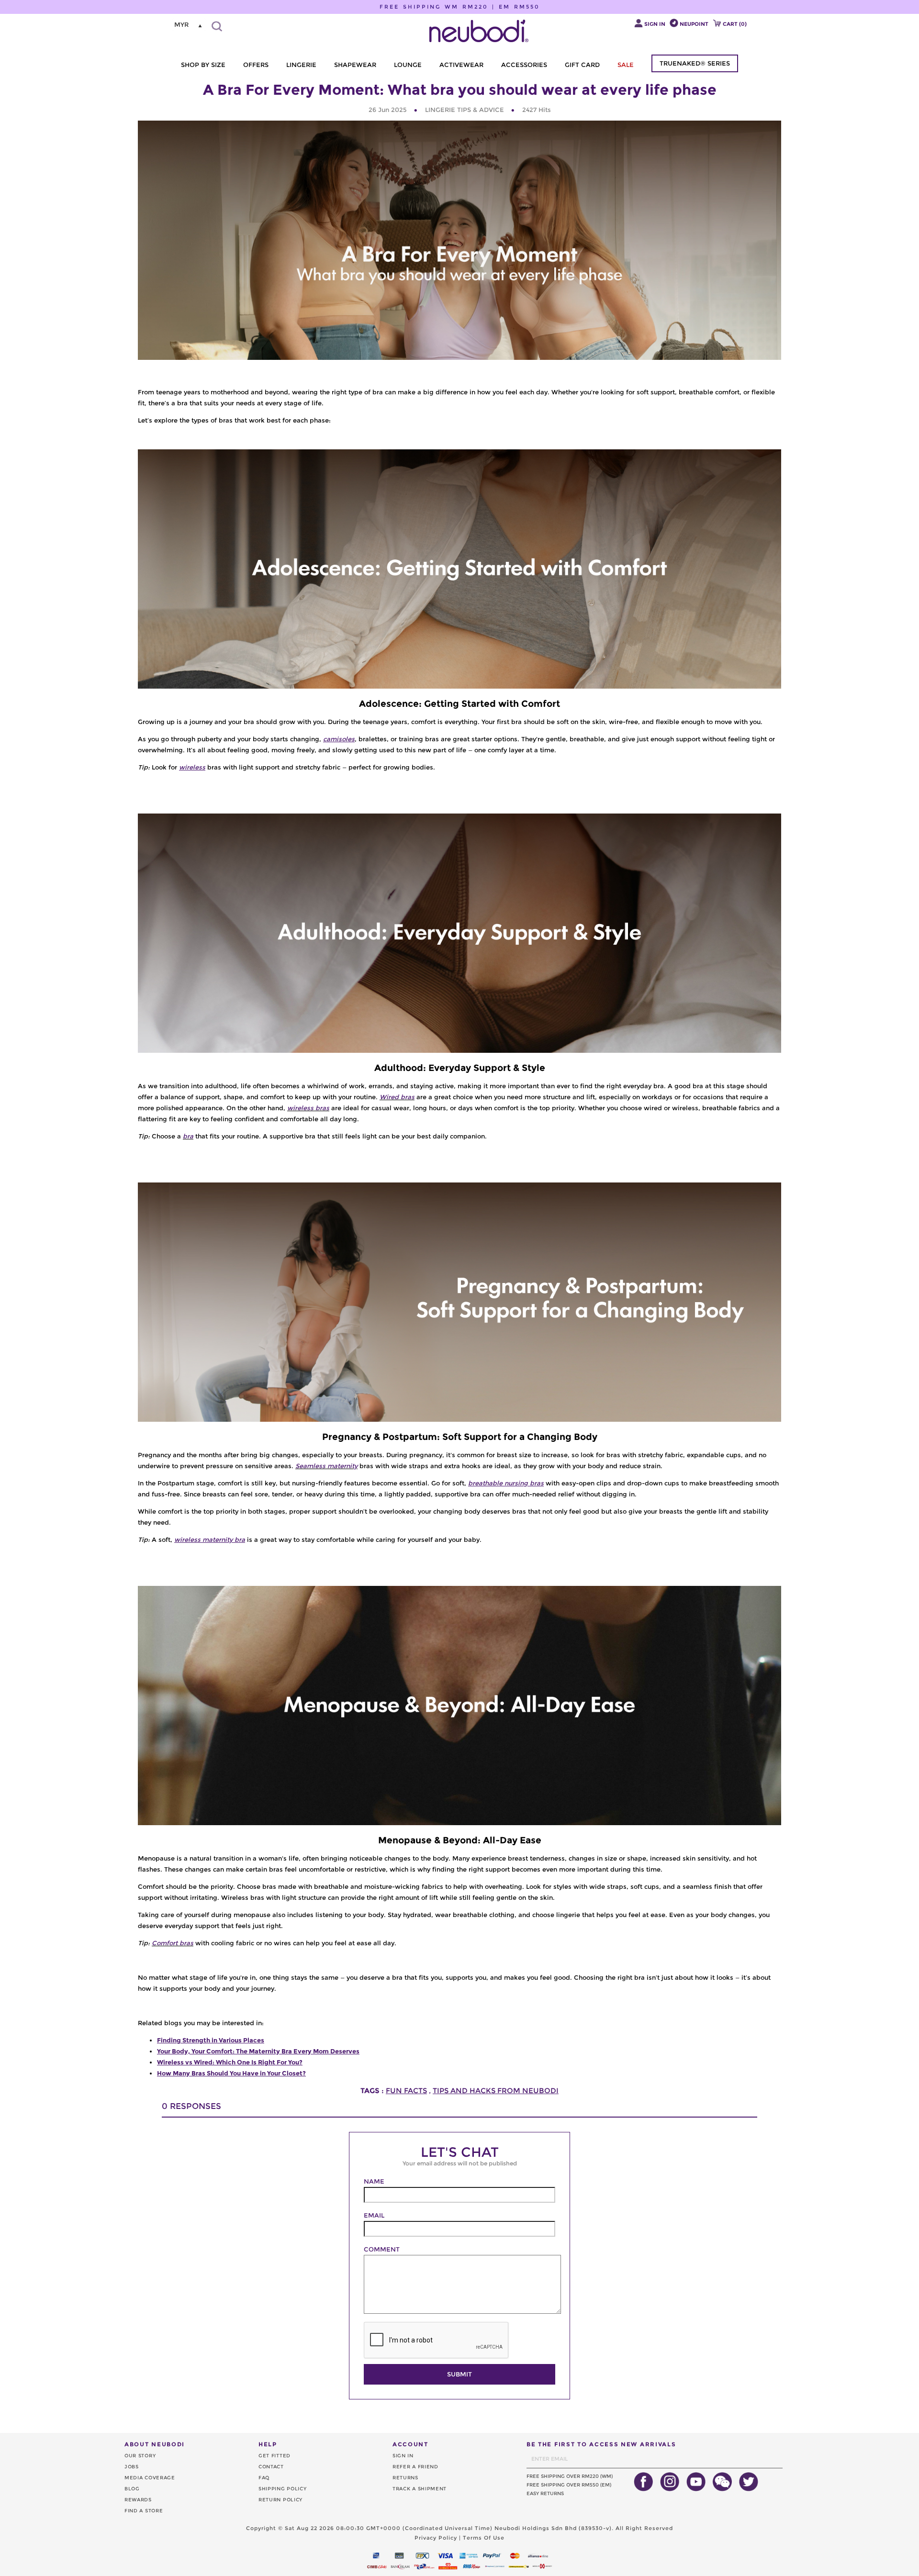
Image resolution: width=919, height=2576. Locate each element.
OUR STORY (140, 2456)
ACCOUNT (410, 2444)
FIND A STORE (144, 2511)
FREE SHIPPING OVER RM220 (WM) (570, 2476)
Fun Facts (406, 2091)
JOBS (132, 2467)
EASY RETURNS (545, 2493)
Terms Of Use (484, 2538)
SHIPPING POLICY (283, 2489)
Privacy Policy (436, 2538)
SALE (626, 65)
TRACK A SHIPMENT (420, 2489)
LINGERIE (301, 65)
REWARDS (138, 2500)
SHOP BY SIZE (203, 65)
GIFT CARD (582, 65)
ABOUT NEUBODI (155, 2444)
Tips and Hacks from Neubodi (496, 2091)
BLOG (132, 2489)
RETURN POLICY (280, 2500)
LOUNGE (408, 65)
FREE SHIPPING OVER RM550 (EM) (569, 2485)
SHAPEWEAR (355, 65)
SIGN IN (403, 2456)
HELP (268, 2444)
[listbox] (189, 25)
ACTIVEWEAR (461, 65)
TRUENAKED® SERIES (695, 63)
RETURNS (405, 2478)
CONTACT (271, 2467)
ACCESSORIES (524, 65)
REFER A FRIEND (415, 2467)
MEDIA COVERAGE (150, 2478)
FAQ (264, 2478)
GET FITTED (275, 2456)
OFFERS (256, 65)
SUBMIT (459, 2374)
